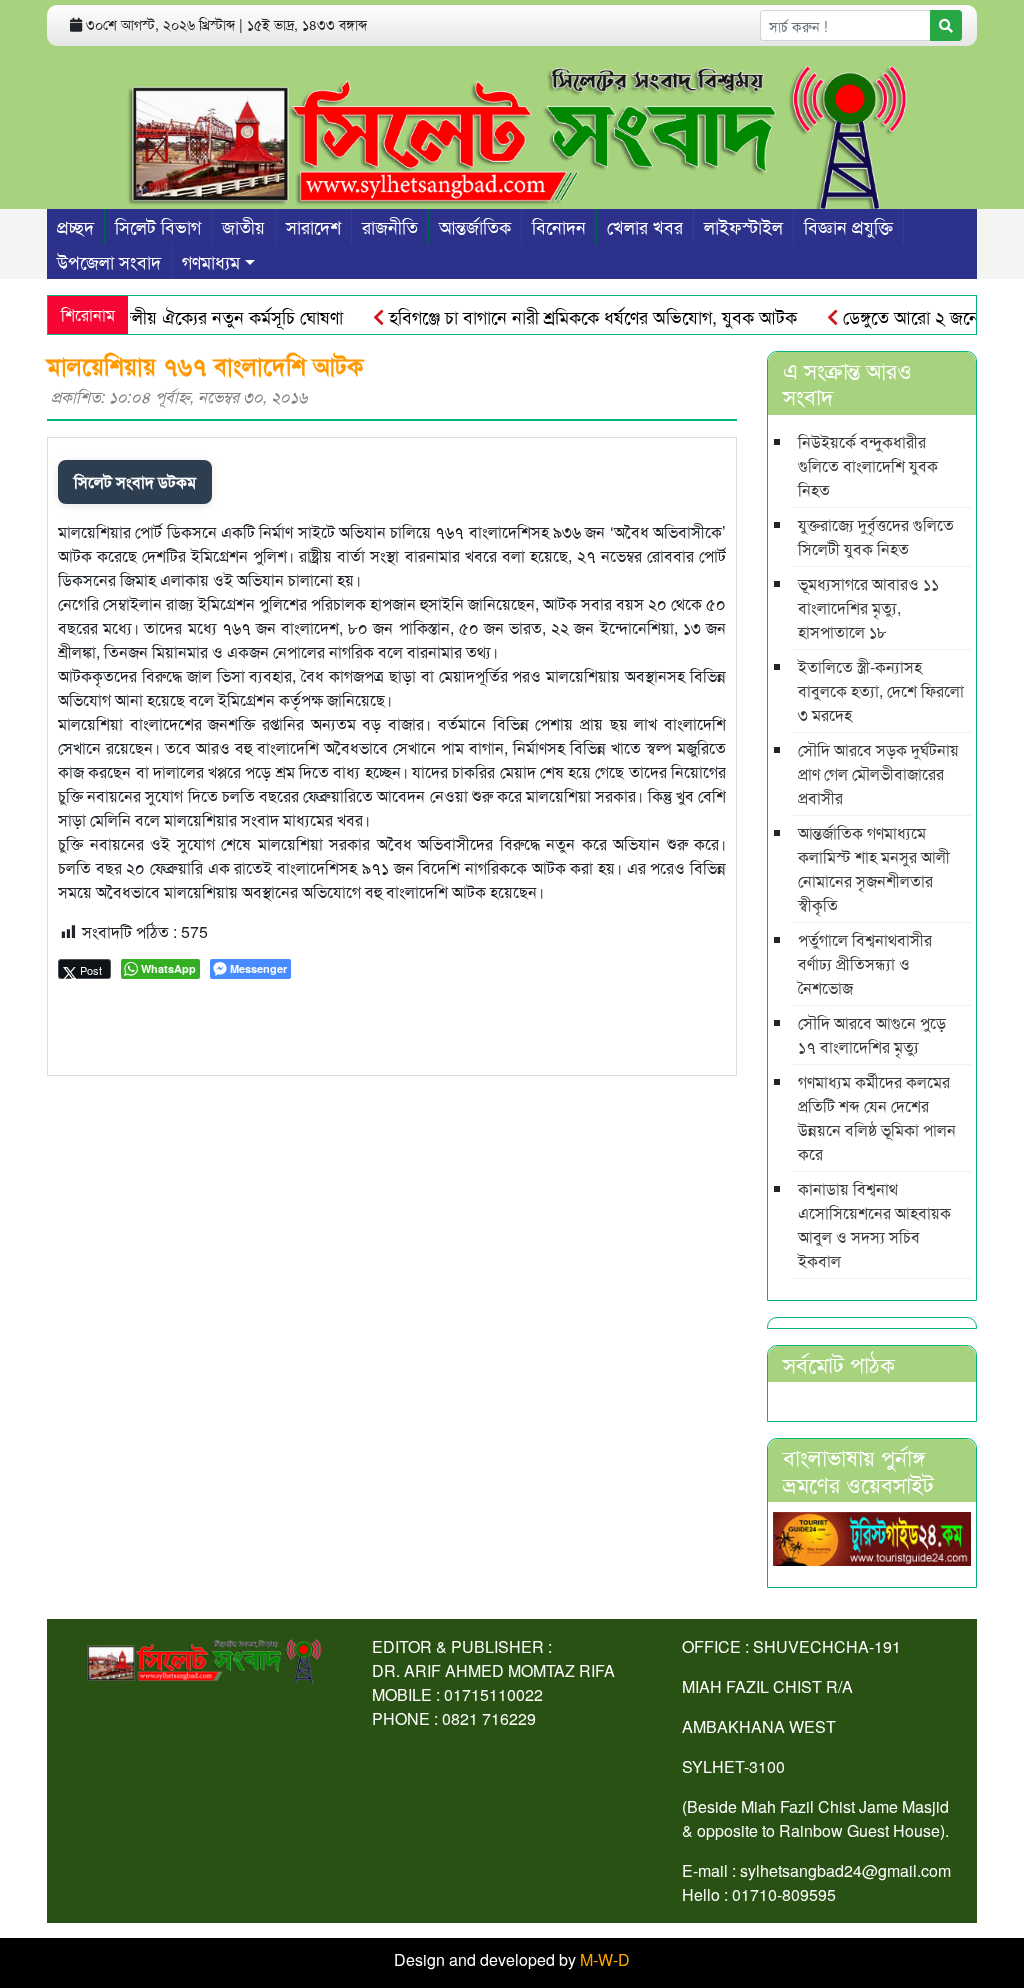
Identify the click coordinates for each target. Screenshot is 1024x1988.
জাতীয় (243, 226)
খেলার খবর (645, 226)
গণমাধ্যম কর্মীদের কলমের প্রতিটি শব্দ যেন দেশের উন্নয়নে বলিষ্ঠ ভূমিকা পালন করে (877, 1117)
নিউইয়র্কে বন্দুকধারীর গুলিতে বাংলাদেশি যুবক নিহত (868, 465)
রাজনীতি (390, 226)
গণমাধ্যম (211, 261)
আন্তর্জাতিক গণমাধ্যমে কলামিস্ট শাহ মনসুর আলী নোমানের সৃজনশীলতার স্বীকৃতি (874, 868)
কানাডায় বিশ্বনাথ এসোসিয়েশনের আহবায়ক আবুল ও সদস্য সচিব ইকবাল (874, 1224)
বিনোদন (559, 226)
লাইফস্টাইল (743, 226)
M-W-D (605, 1959)
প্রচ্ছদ (75, 226)
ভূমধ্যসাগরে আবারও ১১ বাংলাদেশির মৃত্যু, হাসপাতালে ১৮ (868, 607)
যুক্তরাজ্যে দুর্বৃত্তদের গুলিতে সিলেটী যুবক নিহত (876, 536)
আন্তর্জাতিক (475, 226)
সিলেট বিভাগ (158, 226)
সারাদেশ (313, 226)
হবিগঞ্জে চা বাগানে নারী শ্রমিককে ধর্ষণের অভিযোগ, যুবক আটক (560, 316)
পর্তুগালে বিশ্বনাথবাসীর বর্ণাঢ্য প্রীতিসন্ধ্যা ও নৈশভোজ (865, 963)
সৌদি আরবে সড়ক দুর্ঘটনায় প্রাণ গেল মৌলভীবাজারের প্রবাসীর (878, 773)
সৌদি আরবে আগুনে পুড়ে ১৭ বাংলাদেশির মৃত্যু (872, 1034)
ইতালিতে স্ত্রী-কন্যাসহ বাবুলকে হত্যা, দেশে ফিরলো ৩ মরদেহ (881, 690)
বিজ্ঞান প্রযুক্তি (848, 226)
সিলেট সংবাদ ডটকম (135, 481)
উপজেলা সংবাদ (109, 261)
